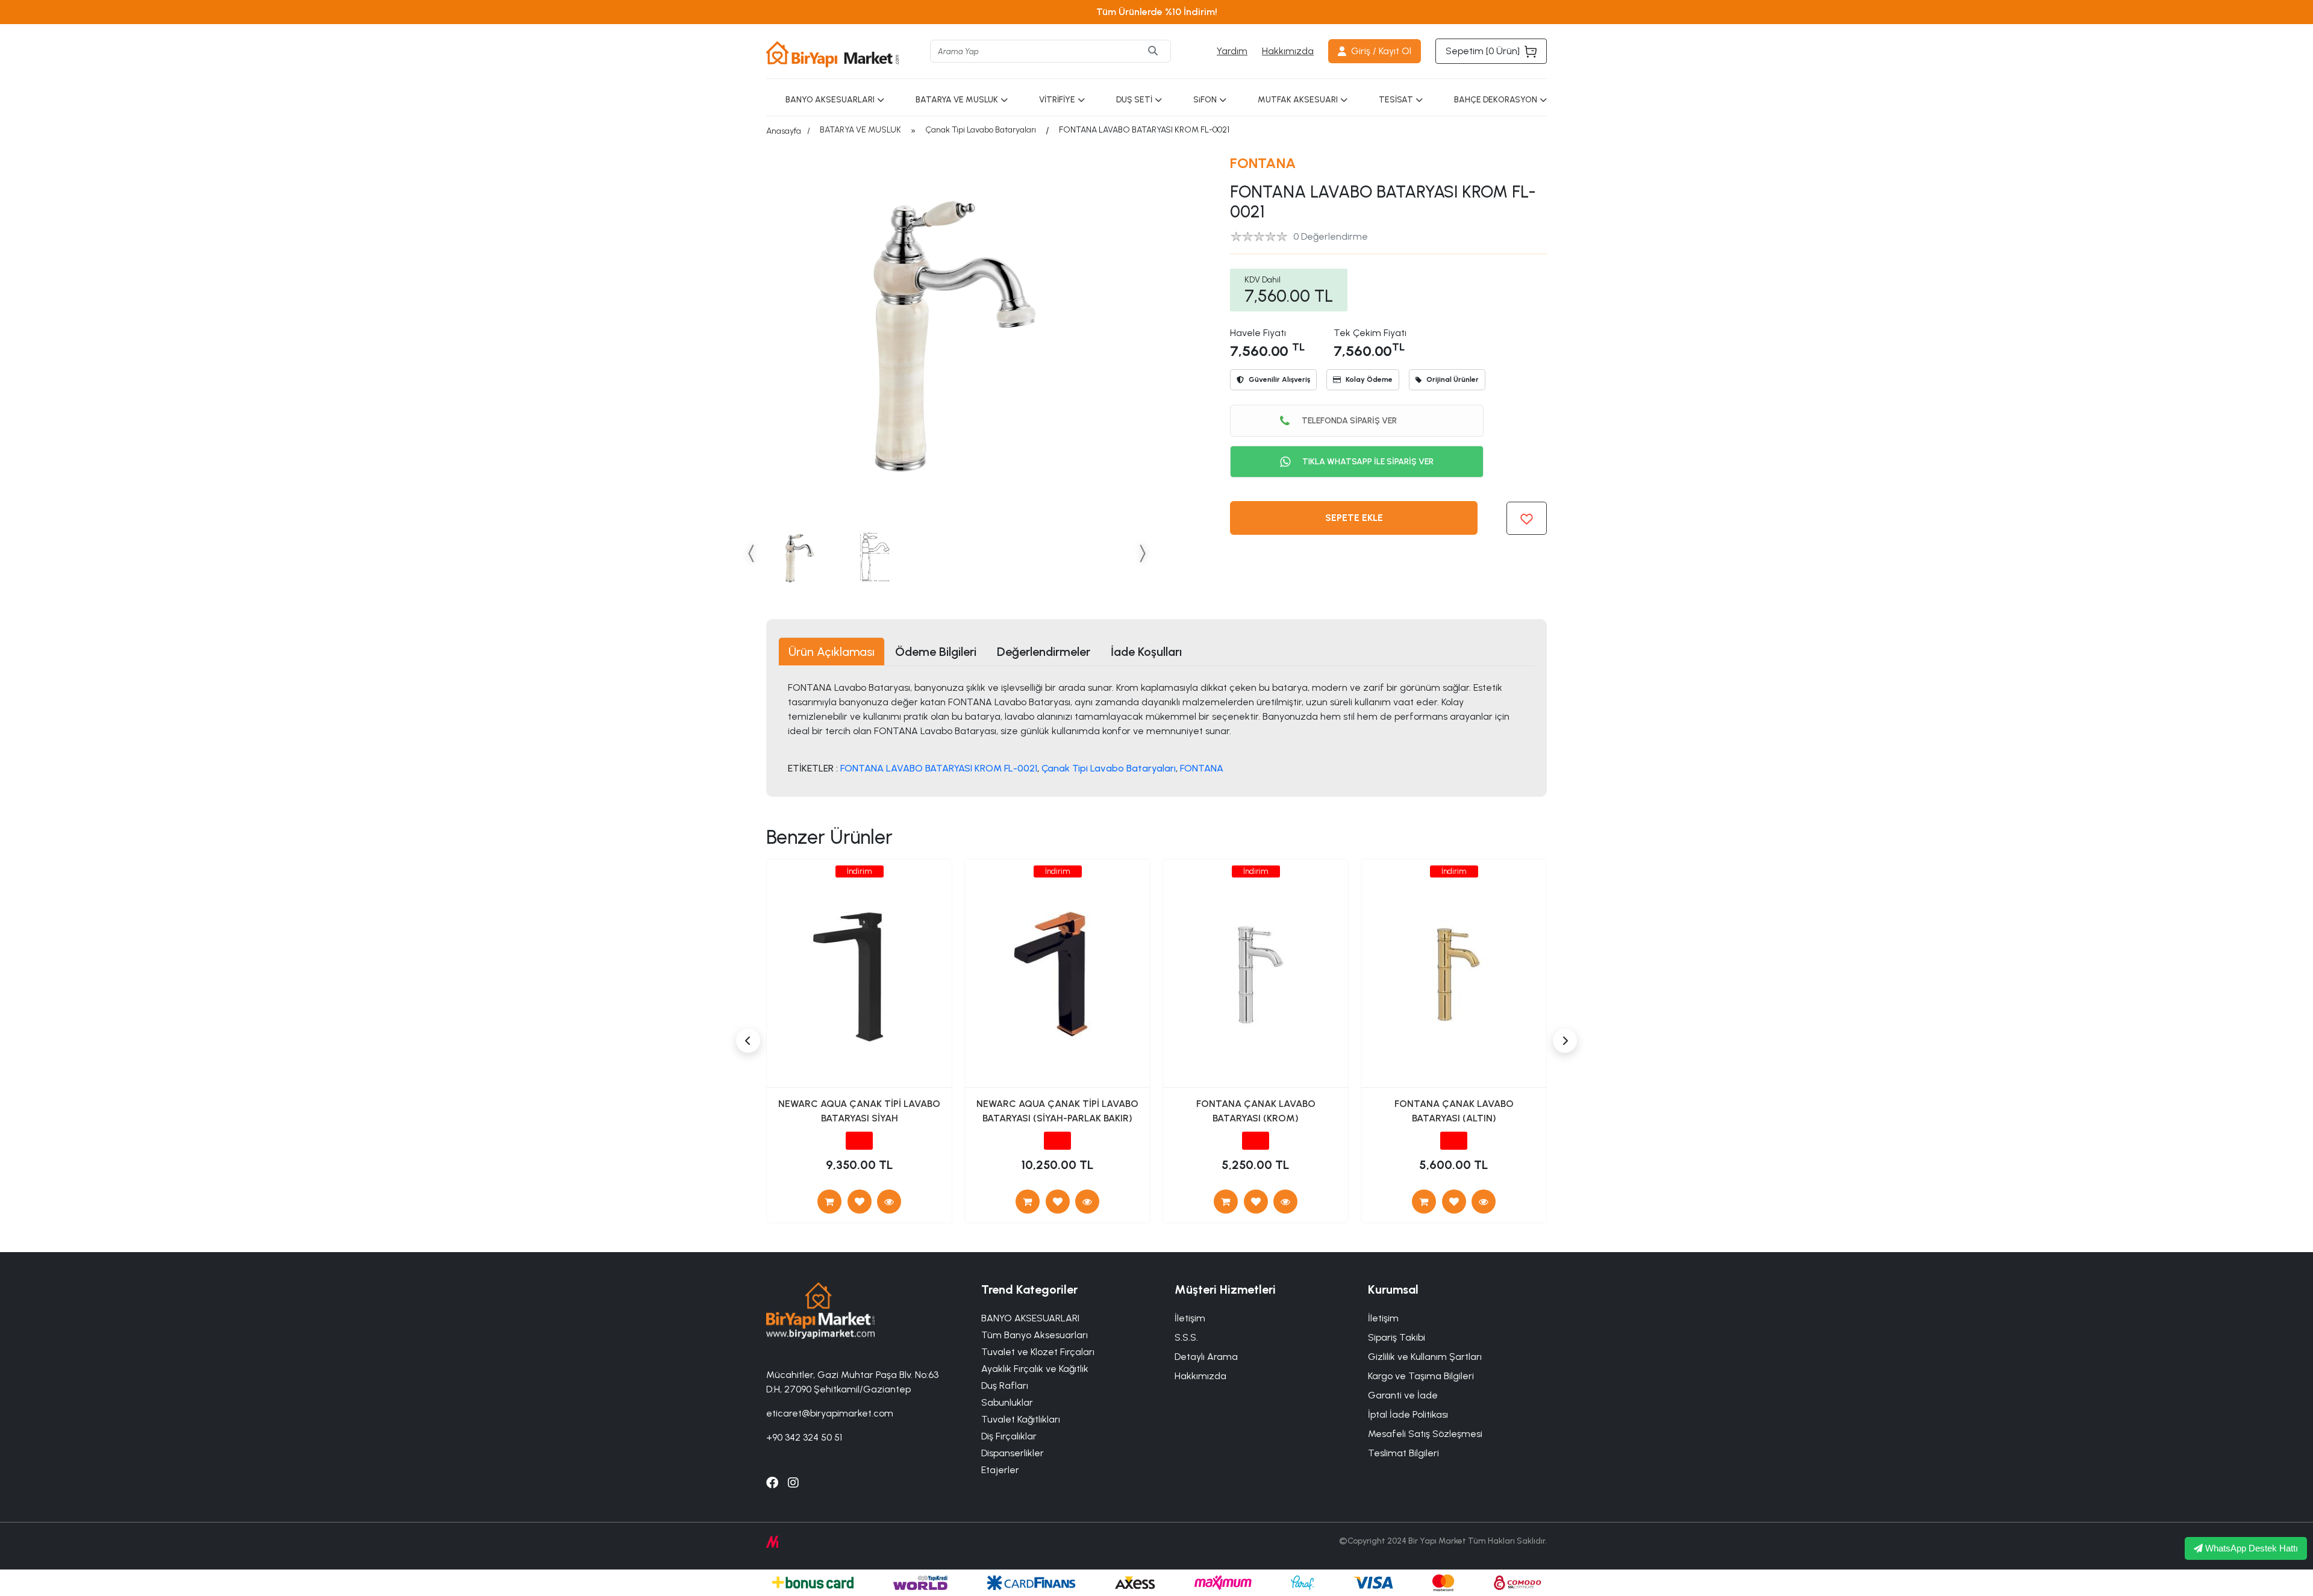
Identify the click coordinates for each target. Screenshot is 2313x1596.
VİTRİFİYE (1057, 100)
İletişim (1383, 1318)
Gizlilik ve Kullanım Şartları (1425, 1357)
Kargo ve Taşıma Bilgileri (1421, 1376)
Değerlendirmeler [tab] (1044, 652)
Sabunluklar (1007, 1402)
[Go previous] (752, 553)
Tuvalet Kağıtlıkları (1021, 1419)
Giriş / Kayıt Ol (1381, 51)
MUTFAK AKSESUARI (1298, 100)
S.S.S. (1186, 1337)
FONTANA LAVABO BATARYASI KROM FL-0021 (939, 768)
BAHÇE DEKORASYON (1496, 100)
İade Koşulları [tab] (1146, 652)
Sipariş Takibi (1397, 1337)
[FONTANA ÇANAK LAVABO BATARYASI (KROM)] (1285, 1202)
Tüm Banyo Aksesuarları (1035, 1335)
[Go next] (1142, 553)
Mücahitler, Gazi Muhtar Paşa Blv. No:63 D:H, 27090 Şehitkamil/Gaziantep (852, 1382)
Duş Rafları (1005, 1386)
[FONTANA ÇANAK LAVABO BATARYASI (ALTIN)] (1484, 1202)
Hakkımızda (1288, 51)
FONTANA (1263, 163)
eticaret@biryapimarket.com (830, 1413)
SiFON (1205, 100)
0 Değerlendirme (1331, 236)
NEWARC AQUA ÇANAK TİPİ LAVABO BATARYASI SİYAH (859, 1111)
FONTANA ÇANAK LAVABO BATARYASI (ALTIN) (1454, 1111)
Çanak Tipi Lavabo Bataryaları (981, 130)
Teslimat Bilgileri (1403, 1453)
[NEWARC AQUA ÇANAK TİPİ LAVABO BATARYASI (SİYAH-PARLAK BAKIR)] (1087, 1202)
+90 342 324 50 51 (804, 1437)
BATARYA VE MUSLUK (957, 100)
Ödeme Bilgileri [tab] (936, 652)
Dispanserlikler (1013, 1453)
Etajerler (1000, 1470)
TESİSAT (1396, 100)
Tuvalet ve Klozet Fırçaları (1038, 1352)
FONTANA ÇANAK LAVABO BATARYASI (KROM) (1256, 1111)
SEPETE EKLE (1354, 518)
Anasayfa (784, 131)
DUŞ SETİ (1134, 100)
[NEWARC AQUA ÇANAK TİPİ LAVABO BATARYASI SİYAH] (889, 1202)
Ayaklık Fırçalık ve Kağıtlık (1035, 1369)
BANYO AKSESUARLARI (830, 100)
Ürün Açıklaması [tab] (832, 652)
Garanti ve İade (1403, 1395)
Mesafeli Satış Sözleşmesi (1425, 1434)
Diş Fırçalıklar (1009, 1436)
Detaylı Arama (1206, 1357)
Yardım (1232, 51)
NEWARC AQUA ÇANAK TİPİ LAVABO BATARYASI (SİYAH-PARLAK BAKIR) (1057, 1111)
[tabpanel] (1156, 727)
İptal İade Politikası (1408, 1414)
